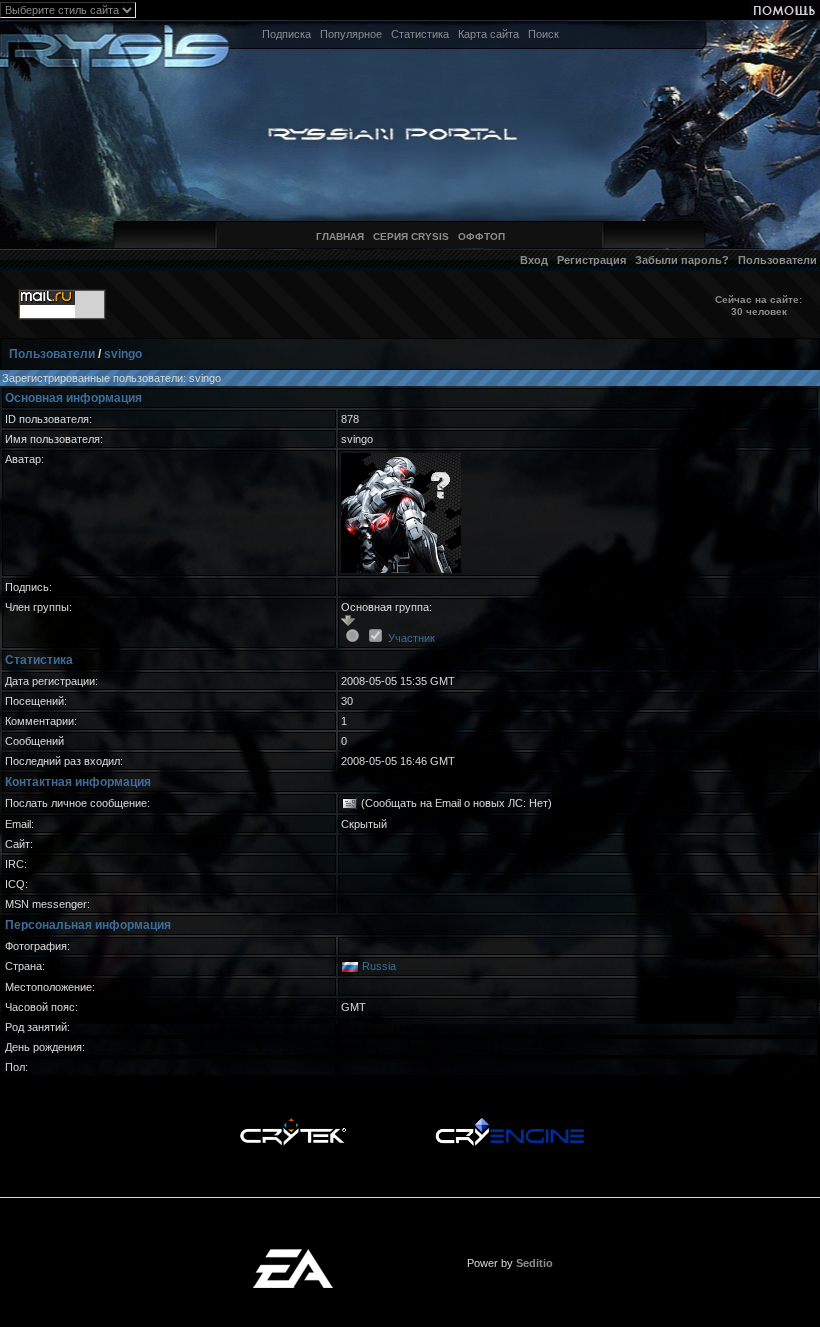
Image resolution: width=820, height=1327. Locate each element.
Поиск (543, 34)
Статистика (420, 34)
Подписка (286, 34)
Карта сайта (488, 34)
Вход (534, 260)
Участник (411, 638)
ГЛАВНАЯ (340, 236)
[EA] (293, 1255)
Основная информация (73, 398)
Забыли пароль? (682, 260)
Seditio (534, 1263)
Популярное (351, 34)
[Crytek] (293, 1123)
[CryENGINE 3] (509, 1123)
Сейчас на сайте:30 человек (758, 305)
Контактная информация (78, 782)
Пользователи (777, 260)
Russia (379, 966)
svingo (123, 354)
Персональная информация (88, 925)
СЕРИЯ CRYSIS (411, 236)
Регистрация (591, 260)
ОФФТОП (481, 236)
